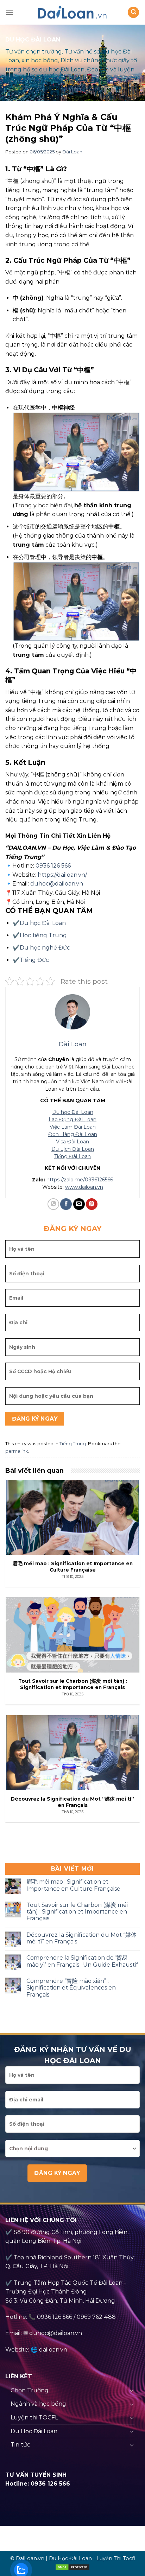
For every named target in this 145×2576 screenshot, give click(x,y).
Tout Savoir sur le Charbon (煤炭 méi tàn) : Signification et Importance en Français (77, 1912)
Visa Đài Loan (72, 1142)
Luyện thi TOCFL (34, 2418)
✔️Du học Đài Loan (39, 923)
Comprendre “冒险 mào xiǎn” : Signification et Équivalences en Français (71, 1988)
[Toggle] (132, 2390)
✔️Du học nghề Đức (41, 948)
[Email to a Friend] (79, 1204)
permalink (17, 1451)
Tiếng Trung (73, 1444)
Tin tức (20, 2445)
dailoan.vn (53, 2350)
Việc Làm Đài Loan (73, 1127)
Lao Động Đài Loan (72, 1119)
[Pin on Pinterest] (92, 1204)
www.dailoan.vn (84, 1187)
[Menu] (10, 12)
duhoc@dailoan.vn (57, 884)
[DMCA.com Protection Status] (72, 2567)
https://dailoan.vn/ (62, 875)
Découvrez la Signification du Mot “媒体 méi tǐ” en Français (81, 1938)
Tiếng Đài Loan (72, 1156)
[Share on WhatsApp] (53, 1204)
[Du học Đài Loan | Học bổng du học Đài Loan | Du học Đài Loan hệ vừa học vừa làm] (72, 12)
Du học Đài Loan (73, 1112)
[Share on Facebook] (66, 1204)
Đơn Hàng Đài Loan (73, 1134)
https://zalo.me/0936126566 (80, 1180)
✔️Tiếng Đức (31, 960)
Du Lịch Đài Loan (73, 1149)
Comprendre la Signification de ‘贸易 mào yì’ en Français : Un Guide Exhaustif (82, 1961)
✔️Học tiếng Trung (40, 935)
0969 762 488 (96, 2317)
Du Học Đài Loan (34, 2431)
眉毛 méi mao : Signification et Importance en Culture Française (73, 1885)
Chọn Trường (30, 2390)
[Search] (133, 12)
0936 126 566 (53, 866)
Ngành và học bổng (38, 2404)
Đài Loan (72, 152)
